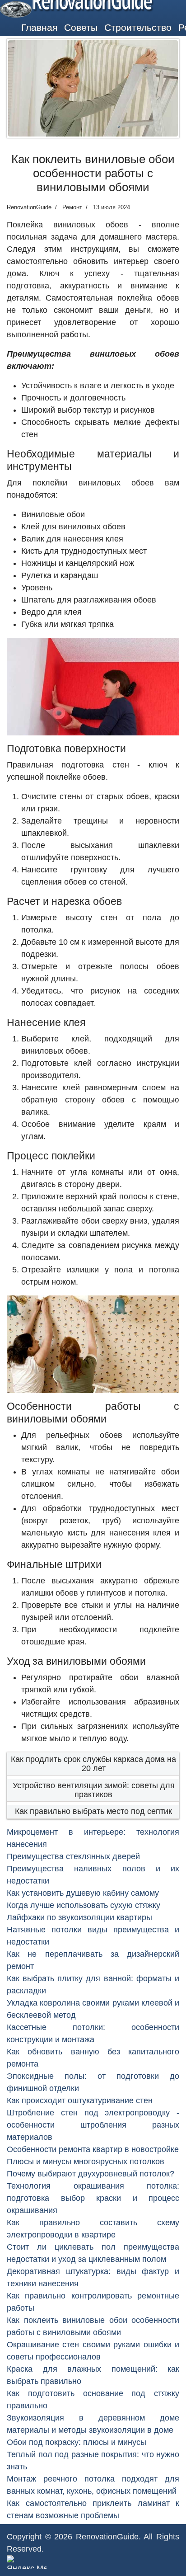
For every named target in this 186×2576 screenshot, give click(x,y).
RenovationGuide (107, 2537)
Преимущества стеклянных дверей (73, 1856)
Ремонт (72, 207)
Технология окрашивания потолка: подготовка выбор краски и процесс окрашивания (93, 2198)
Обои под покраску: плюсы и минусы (77, 2442)
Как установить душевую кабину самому (83, 1893)
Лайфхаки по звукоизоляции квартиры (79, 1917)
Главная (39, 27)
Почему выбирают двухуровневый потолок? (91, 2174)
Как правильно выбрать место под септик (93, 1811)
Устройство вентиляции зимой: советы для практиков (94, 1790)
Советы (81, 27)
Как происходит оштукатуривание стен (80, 2100)
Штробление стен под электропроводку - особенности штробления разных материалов (93, 2125)
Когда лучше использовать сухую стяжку (84, 1905)
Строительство (138, 27)
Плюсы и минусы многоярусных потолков (86, 2162)
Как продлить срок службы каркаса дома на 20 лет (93, 1764)
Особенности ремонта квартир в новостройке (93, 2149)
